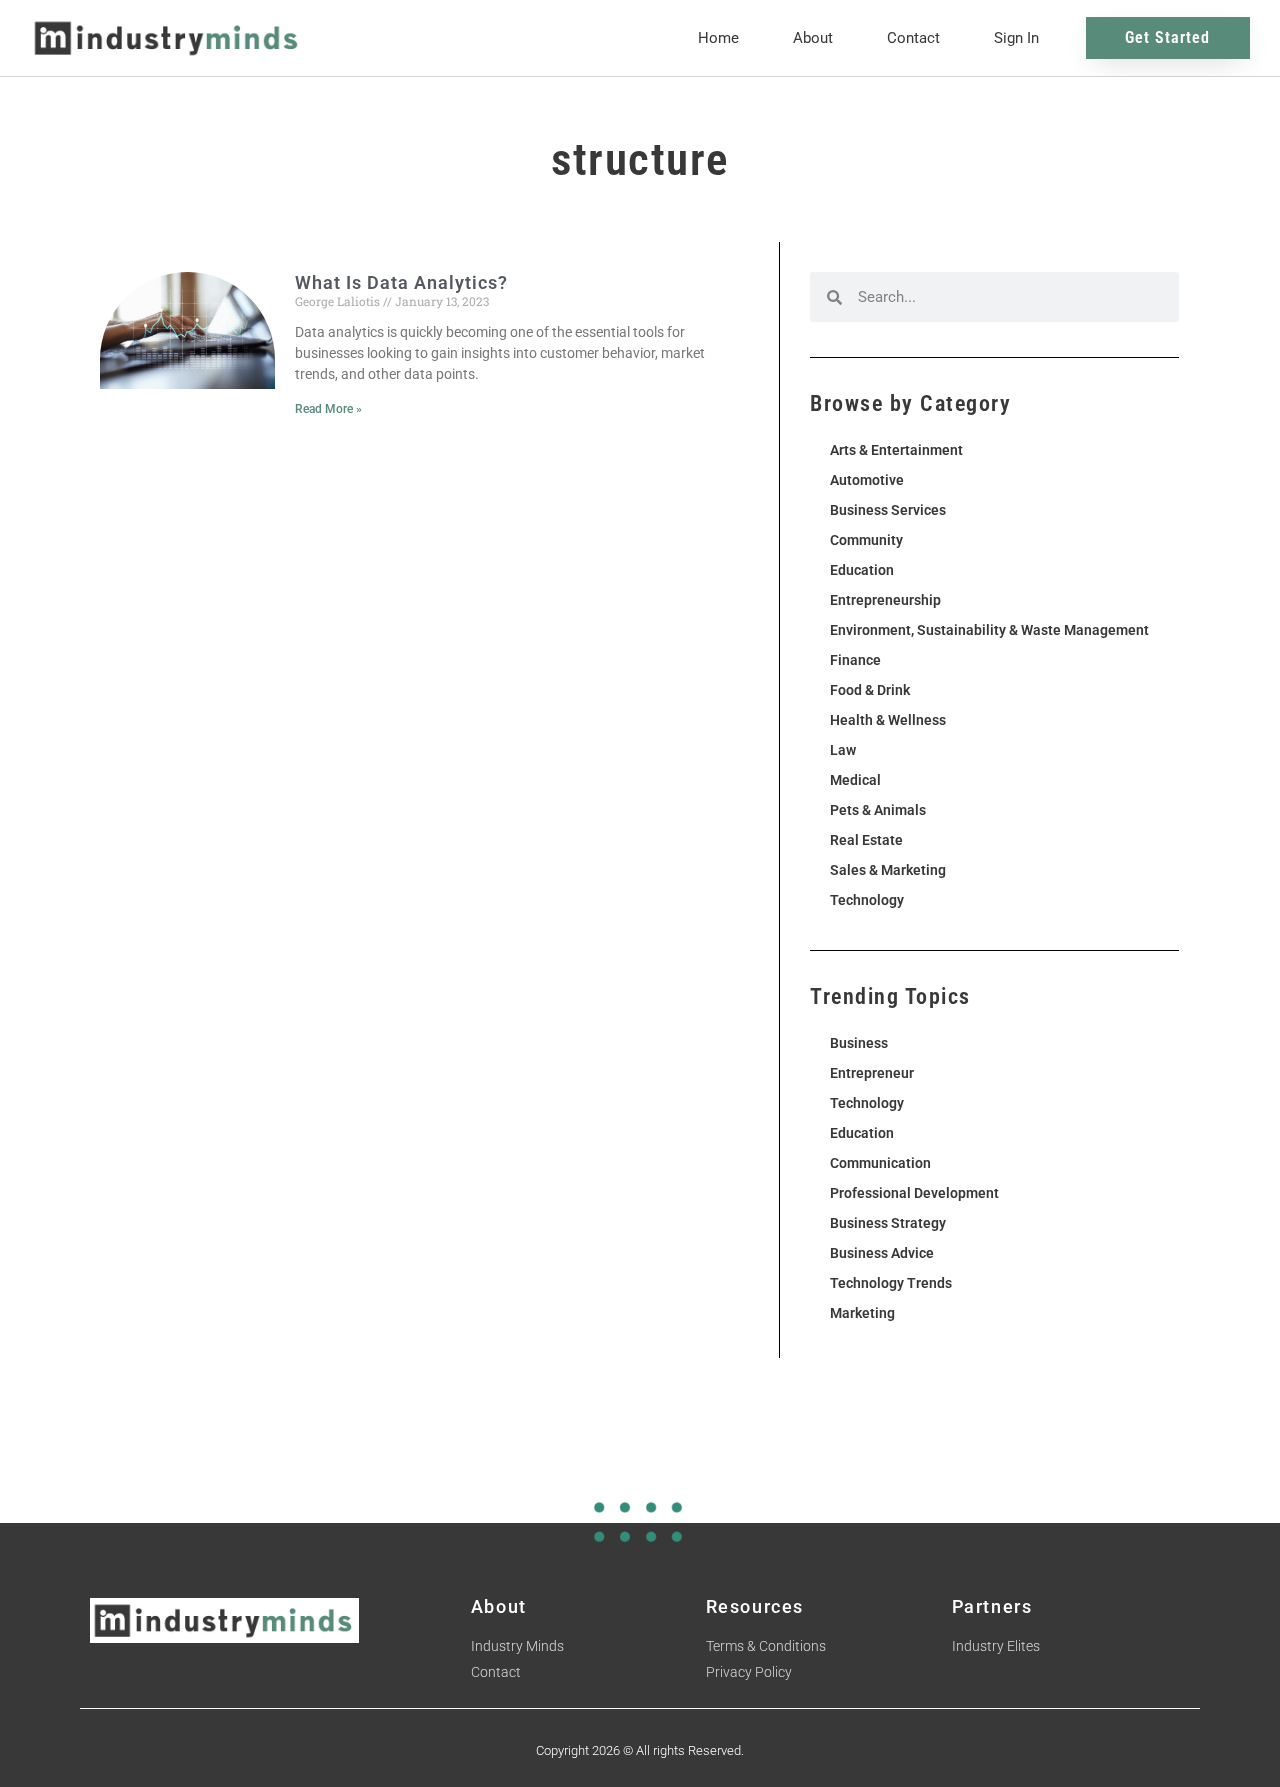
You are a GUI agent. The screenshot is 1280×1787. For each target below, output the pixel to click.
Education (862, 570)
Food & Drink (870, 690)
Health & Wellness (888, 720)
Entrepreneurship (885, 600)
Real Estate (866, 840)
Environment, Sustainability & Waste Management (989, 630)
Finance (855, 660)
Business (859, 1043)
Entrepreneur (872, 1073)
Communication (880, 1163)
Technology (867, 900)
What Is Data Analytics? (401, 282)
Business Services (888, 510)
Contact (913, 38)
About (813, 38)
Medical (855, 780)
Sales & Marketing (888, 870)
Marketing (862, 1313)
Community (866, 540)
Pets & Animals (878, 810)
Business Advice (882, 1253)
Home (718, 38)
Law (843, 750)
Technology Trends (891, 1283)
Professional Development (914, 1193)
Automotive (867, 480)
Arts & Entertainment (896, 450)
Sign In (1016, 38)
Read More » (328, 409)
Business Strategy (888, 1223)
